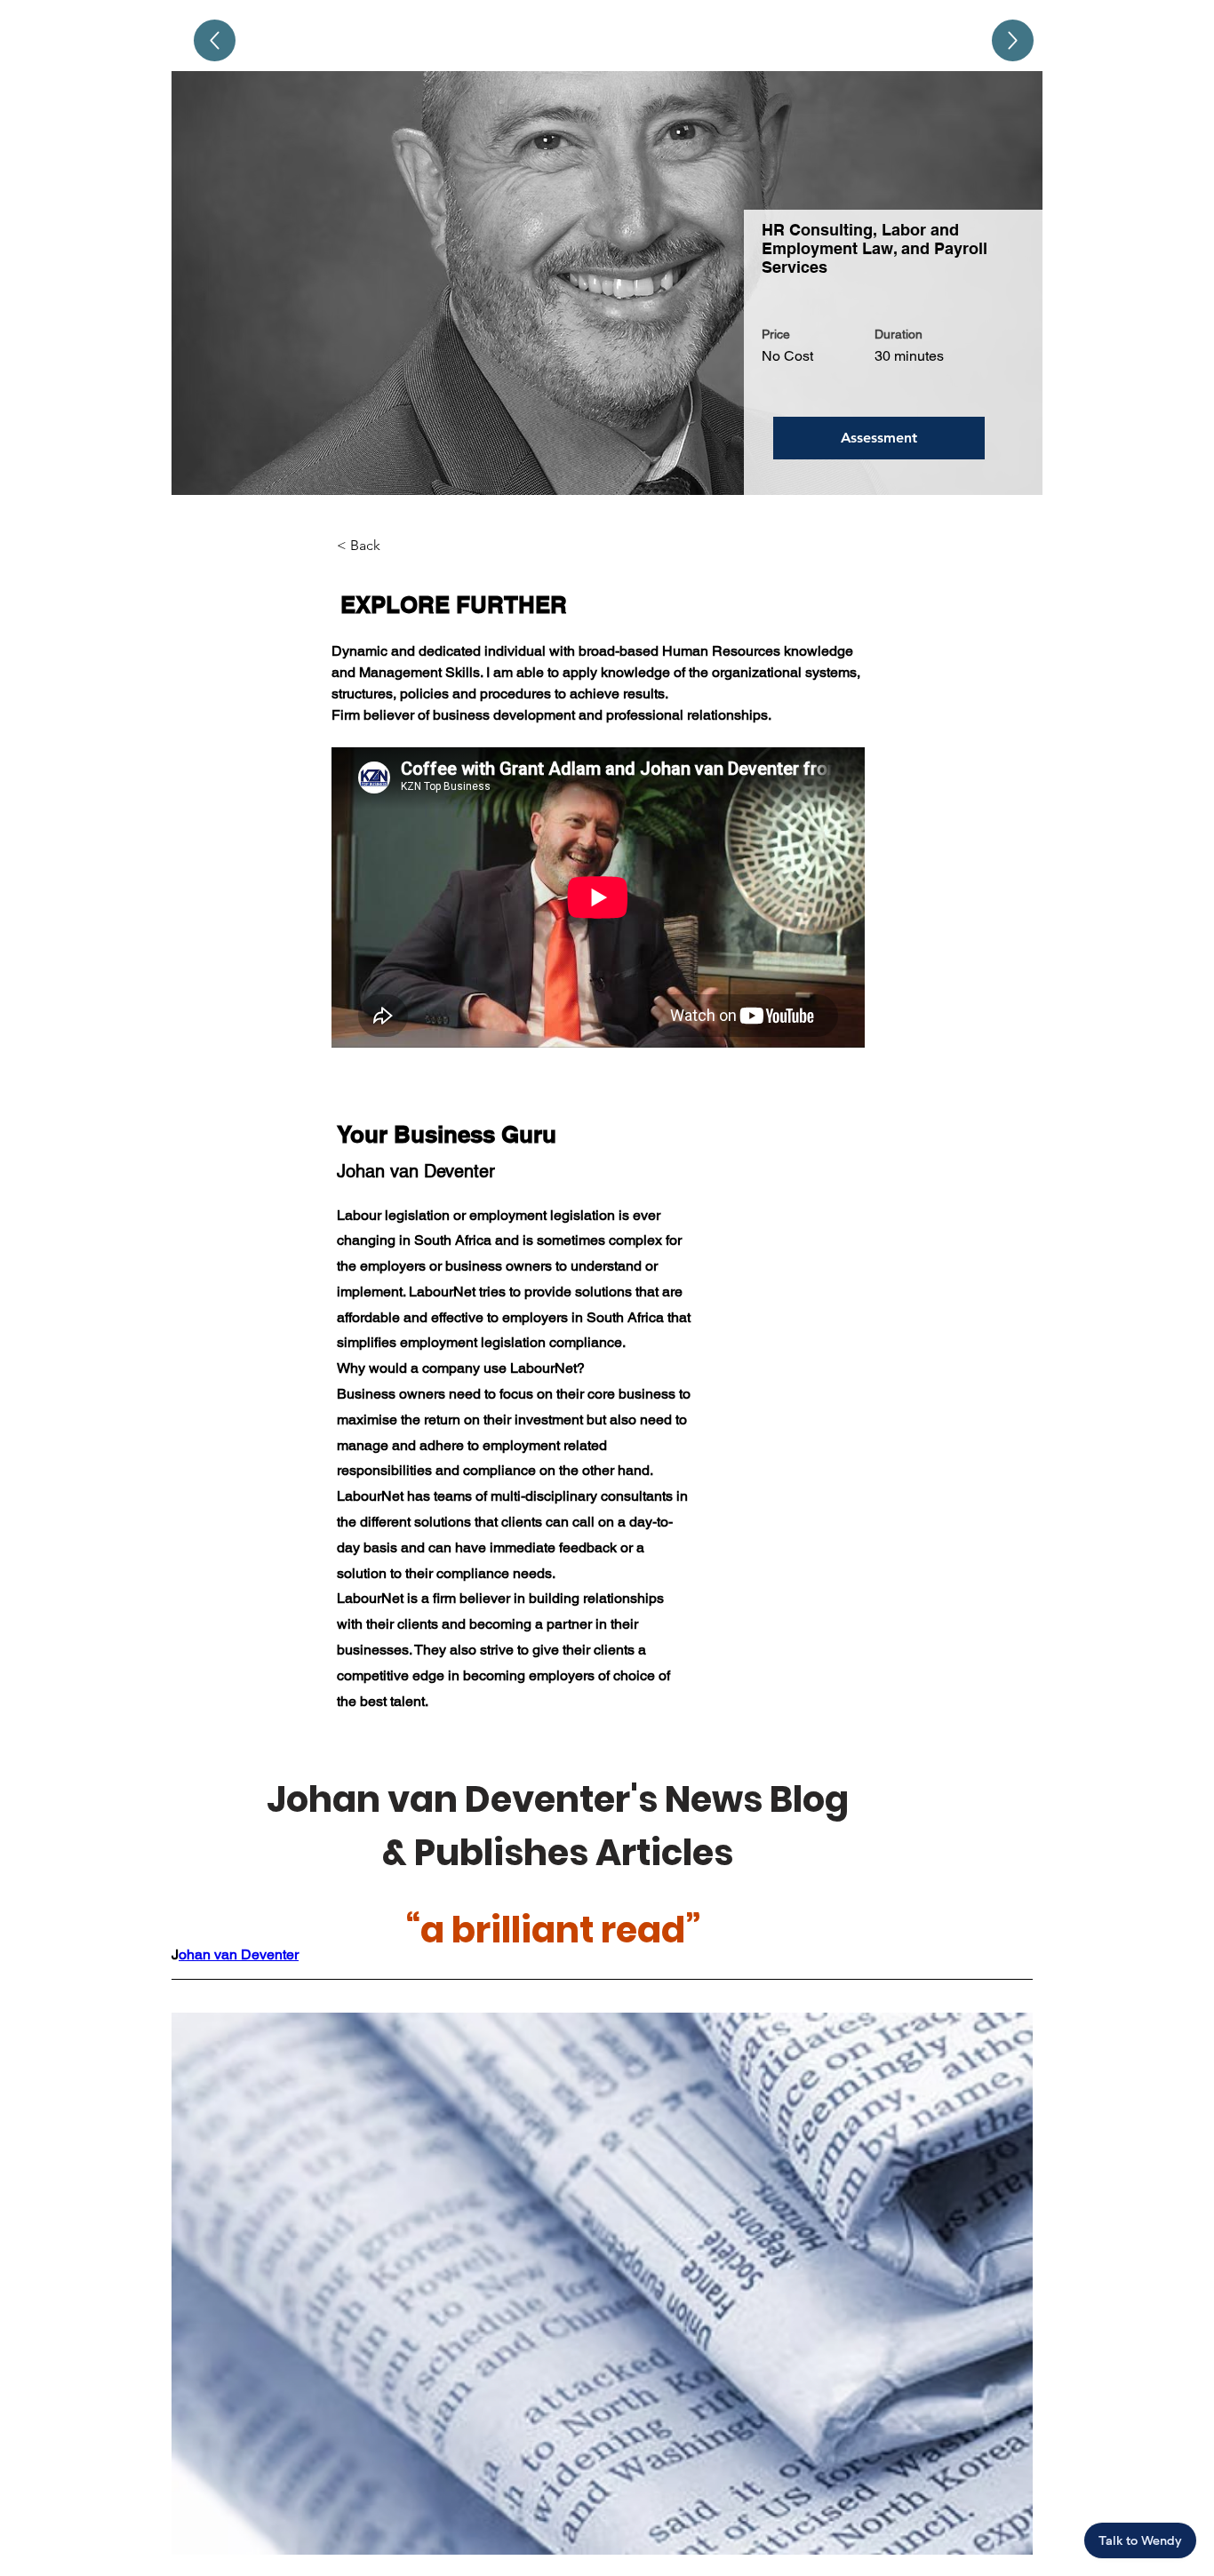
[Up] (215, 40)
